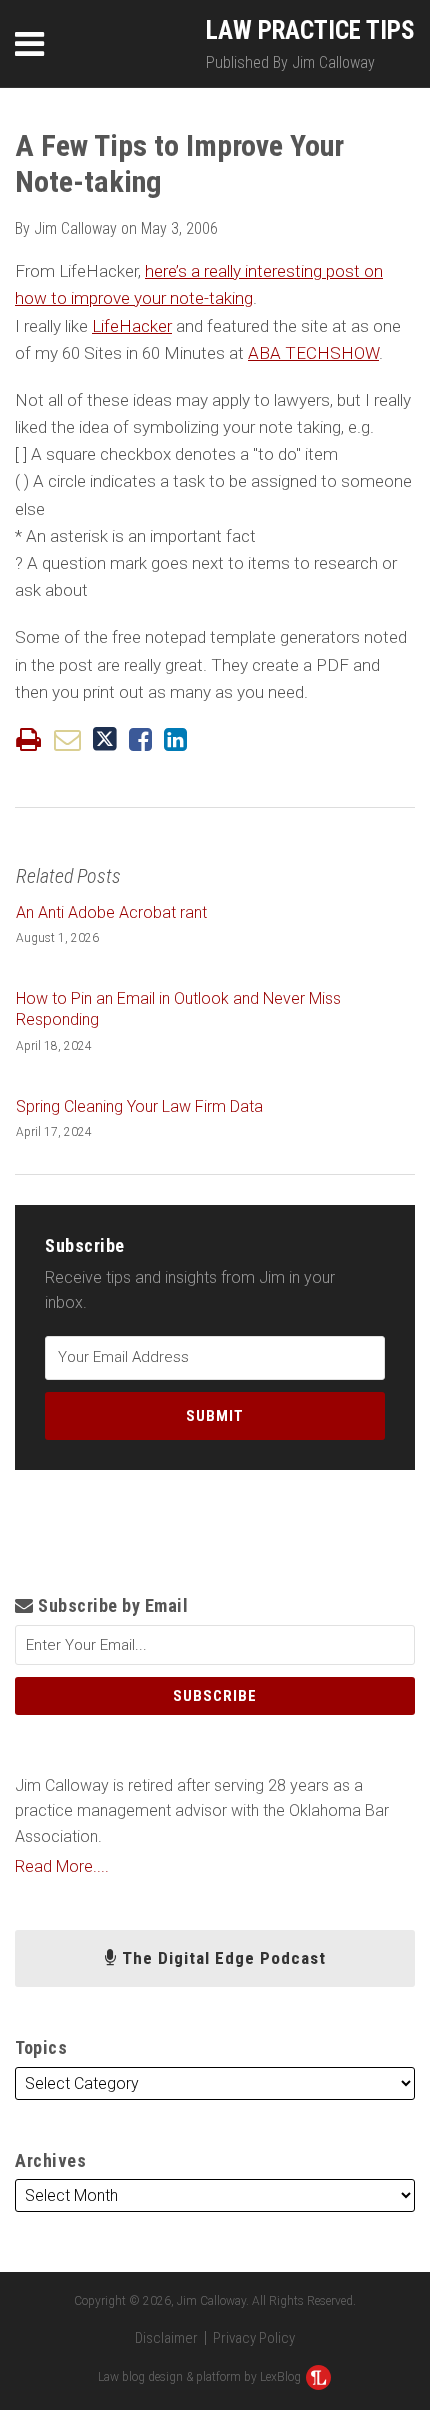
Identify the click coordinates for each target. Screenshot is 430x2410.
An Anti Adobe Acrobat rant (111, 912)
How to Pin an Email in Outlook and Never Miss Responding (178, 1009)
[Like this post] (140, 739)
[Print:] (28, 740)
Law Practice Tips (310, 30)
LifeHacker (132, 326)
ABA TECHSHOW (313, 353)
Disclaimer (166, 2338)
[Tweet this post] (105, 739)
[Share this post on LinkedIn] (175, 739)
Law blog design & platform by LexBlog (201, 2377)
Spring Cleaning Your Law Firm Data (139, 1106)
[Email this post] (67, 739)
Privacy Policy (254, 2338)
